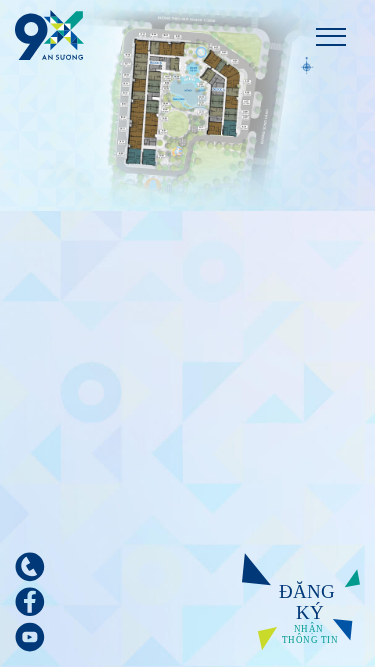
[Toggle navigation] (331, 35)
